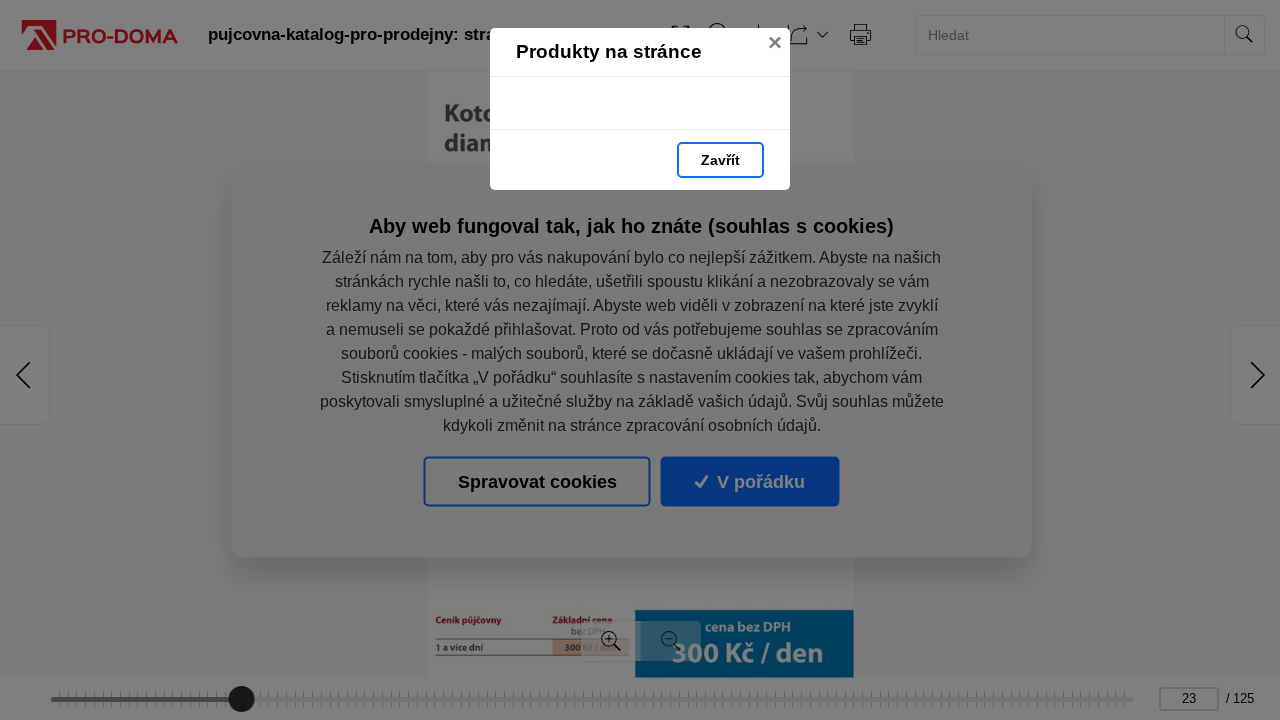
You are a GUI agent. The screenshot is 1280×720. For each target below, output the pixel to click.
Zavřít (720, 160)
